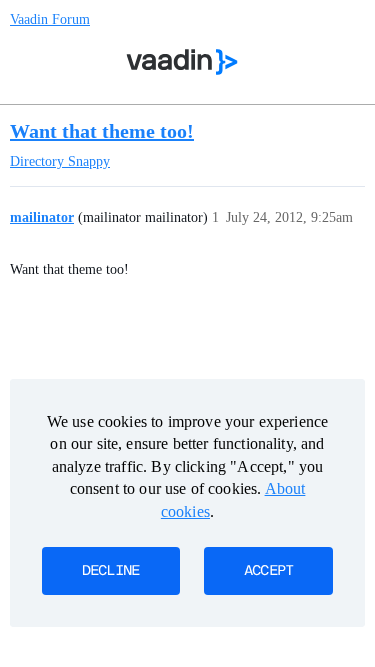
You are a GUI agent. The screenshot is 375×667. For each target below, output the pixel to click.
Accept (269, 571)
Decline (111, 571)
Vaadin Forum (50, 19)
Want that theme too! (102, 131)
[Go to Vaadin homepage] (181, 62)
